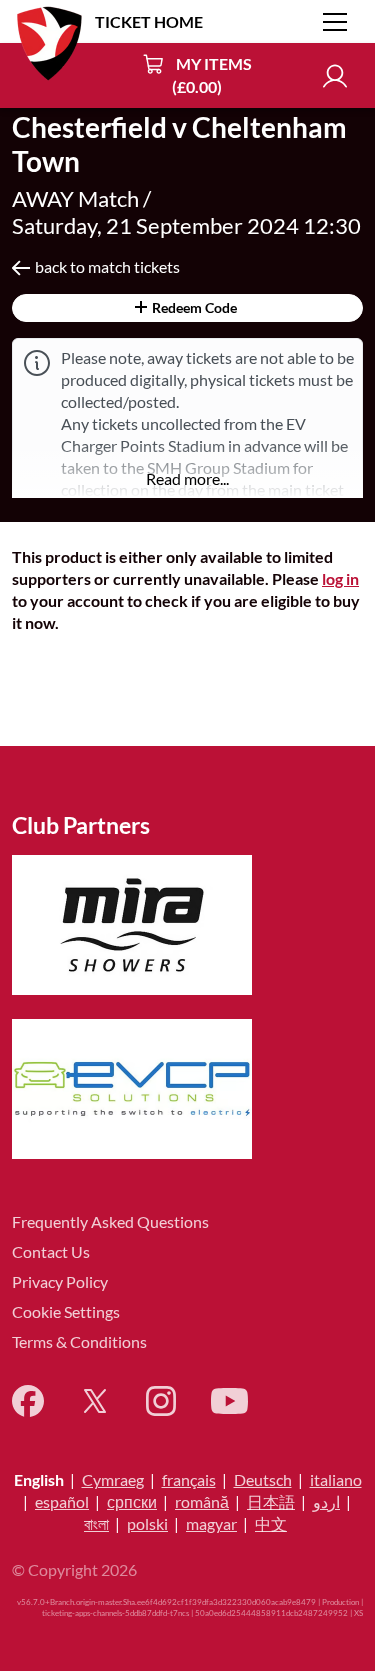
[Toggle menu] (335, 22)
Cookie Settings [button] (66, 1311)
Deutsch (263, 1479)
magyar (211, 1523)
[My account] (335, 75)
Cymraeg (113, 1479)
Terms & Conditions (79, 1341)
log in (340, 578)
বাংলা (96, 1523)
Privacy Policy (60, 1281)
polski (147, 1523)
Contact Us (51, 1251)
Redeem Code (193, 307)
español (62, 1501)
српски (132, 1501)
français (189, 1479)
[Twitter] (95, 1401)
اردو (326, 1501)
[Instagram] (161, 1401)
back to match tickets (107, 266)
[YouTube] (229, 1401)
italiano (336, 1479)
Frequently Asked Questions (110, 1221)
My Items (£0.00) (212, 75)
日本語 (271, 1501)
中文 (271, 1523)
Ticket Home (149, 21)
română (202, 1501)
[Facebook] (28, 1401)
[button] (187, 479)
